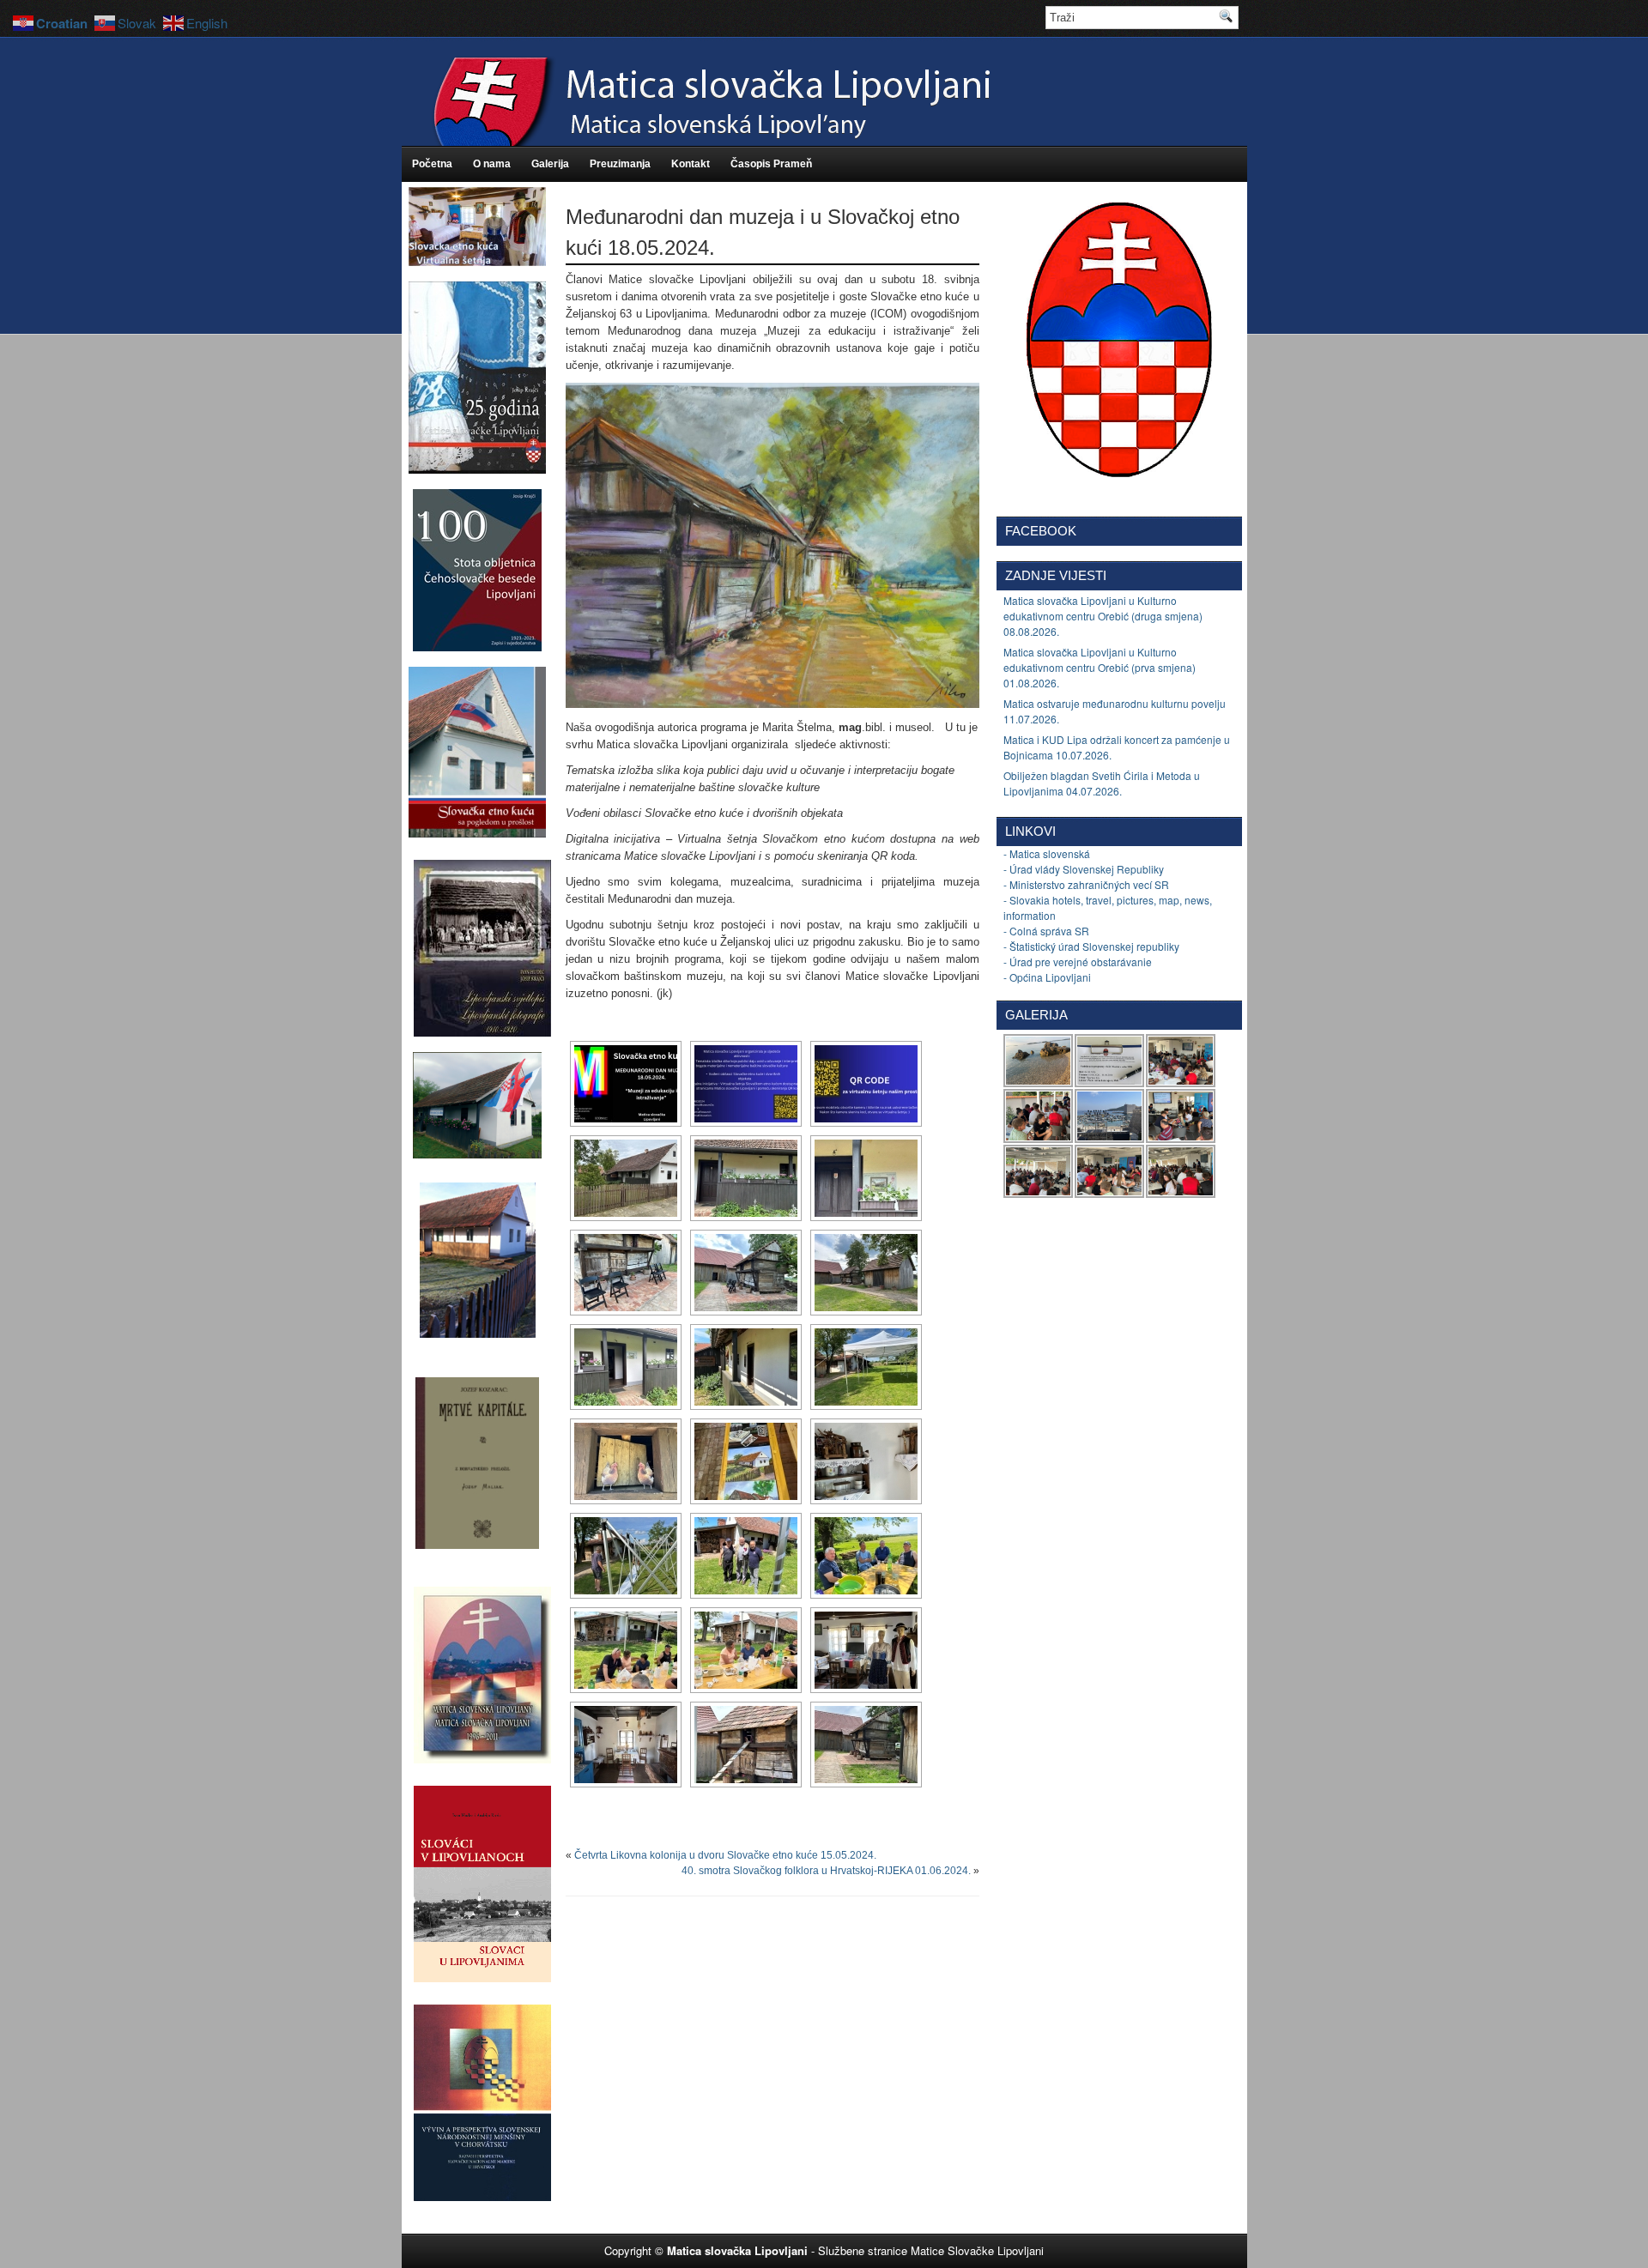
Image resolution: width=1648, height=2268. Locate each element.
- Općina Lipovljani (1047, 977)
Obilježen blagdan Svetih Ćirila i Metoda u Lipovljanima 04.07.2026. (1102, 783)
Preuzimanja (620, 164)
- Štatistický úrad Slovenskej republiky (1091, 946)
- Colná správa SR (1046, 931)
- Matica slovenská (1047, 853)
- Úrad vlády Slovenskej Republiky (1084, 869)
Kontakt (691, 164)
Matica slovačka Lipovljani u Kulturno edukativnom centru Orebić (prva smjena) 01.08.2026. (1100, 667)
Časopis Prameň (771, 164)
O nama (492, 164)
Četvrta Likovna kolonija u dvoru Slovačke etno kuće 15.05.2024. (725, 1855)
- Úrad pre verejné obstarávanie (1078, 962)
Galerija (550, 164)
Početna (432, 164)
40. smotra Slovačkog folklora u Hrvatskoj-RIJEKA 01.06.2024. (826, 1871)
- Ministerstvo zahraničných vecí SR (1086, 884)
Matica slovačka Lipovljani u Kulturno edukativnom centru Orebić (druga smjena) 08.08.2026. (1103, 616)
